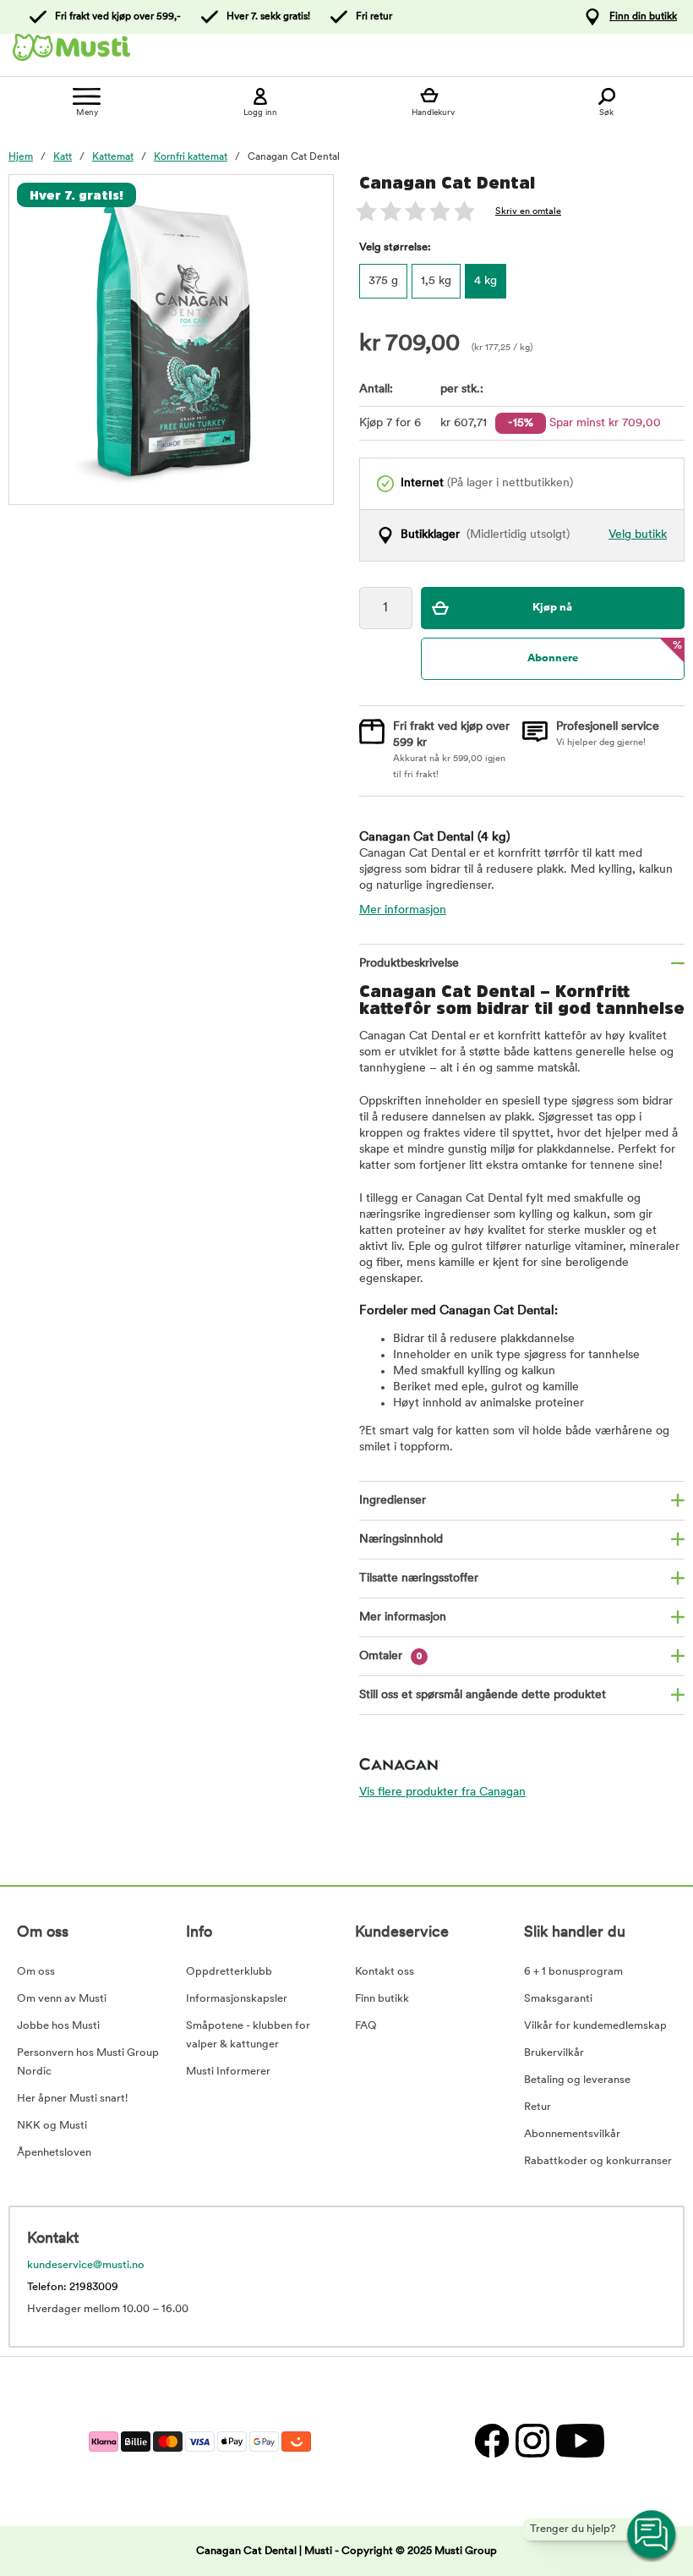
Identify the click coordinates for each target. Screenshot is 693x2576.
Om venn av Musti (62, 1999)
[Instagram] (532, 2441)
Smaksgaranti (558, 1999)
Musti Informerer (228, 2072)
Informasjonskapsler (237, 1999)
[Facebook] (491, 2441)
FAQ (366, 2026)
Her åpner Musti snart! (72, 2099)
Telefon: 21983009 (73, 2287)
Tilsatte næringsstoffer (419, 1578)
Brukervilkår (554, 2053)
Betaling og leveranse (577, 2080)
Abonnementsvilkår (572, 2134)
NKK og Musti (52, 2126)
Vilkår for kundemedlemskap (595, 2026)
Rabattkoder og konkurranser (598, 2161)
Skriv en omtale (528, 212)
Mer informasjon (403, 910)
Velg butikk (638, 535)
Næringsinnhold (401, 1540)
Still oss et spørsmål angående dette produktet (483, 1695)
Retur (537, 2107)
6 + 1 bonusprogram (573, 1972)
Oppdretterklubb (229, 1972)
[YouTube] (578, 2441)
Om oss (36, 1972)
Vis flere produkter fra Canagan (442, 1792)
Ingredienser (393, 1501)
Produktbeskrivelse (409, 964)
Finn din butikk (643, 17)
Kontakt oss (385, 1972)
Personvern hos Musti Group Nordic (88, 2062)
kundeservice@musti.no (86, 2265)
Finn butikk (382, 1999)
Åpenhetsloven (54, 2153)
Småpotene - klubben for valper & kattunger (248, 2035)
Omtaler (391, 1656)
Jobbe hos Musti (58, 2026)
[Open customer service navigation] (652, 2535)
